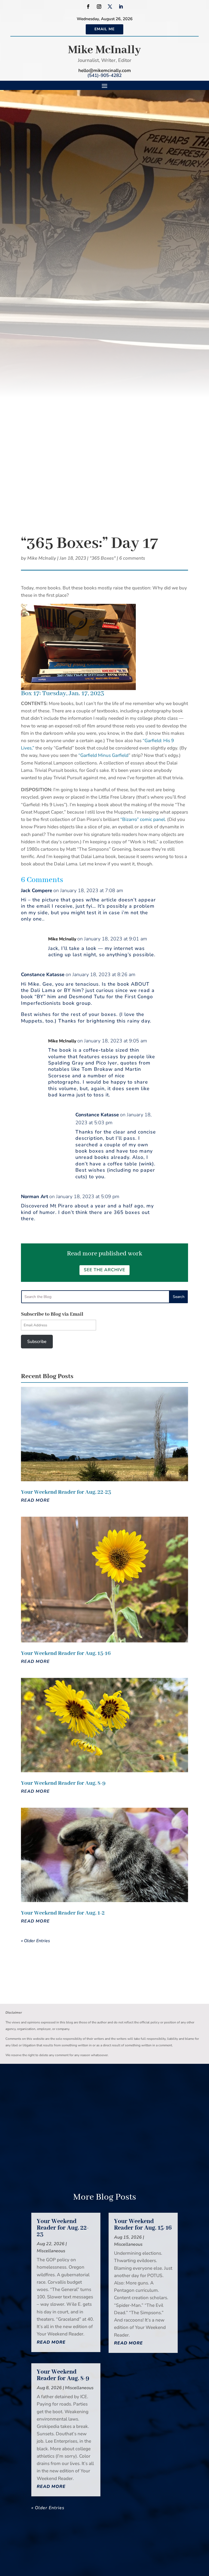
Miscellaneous (51, 2251)
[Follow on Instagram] (99, 7)
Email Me (104, 29)
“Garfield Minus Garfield (103, 755)
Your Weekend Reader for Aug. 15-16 (66, 1653)
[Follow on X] (110, 7)
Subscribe (37, 1342)
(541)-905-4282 (104, 75)
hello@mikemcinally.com (105, 71)
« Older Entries (36, 1941)
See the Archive (104, 1270)
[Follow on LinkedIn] (121, 7)
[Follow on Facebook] (88, 7)
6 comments (132, 558)
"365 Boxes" (103, 558)
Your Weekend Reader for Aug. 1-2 (63, 1913)
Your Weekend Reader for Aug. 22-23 (66, 1492)
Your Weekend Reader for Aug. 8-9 (63, 1783)
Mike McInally (104, 50)
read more (35, 1500)
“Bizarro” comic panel (143, 819)
